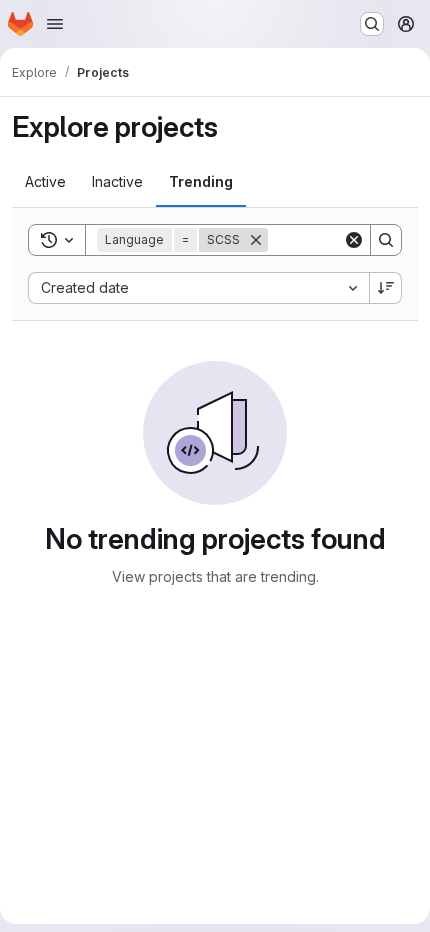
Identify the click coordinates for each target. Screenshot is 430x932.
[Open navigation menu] (55, 24)
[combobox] (198, 288)
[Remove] (256, 240)
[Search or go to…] (372, 24)
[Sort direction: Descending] (386, 288)
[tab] (45, 182)
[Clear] (354, 240)
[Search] (386, 240)
